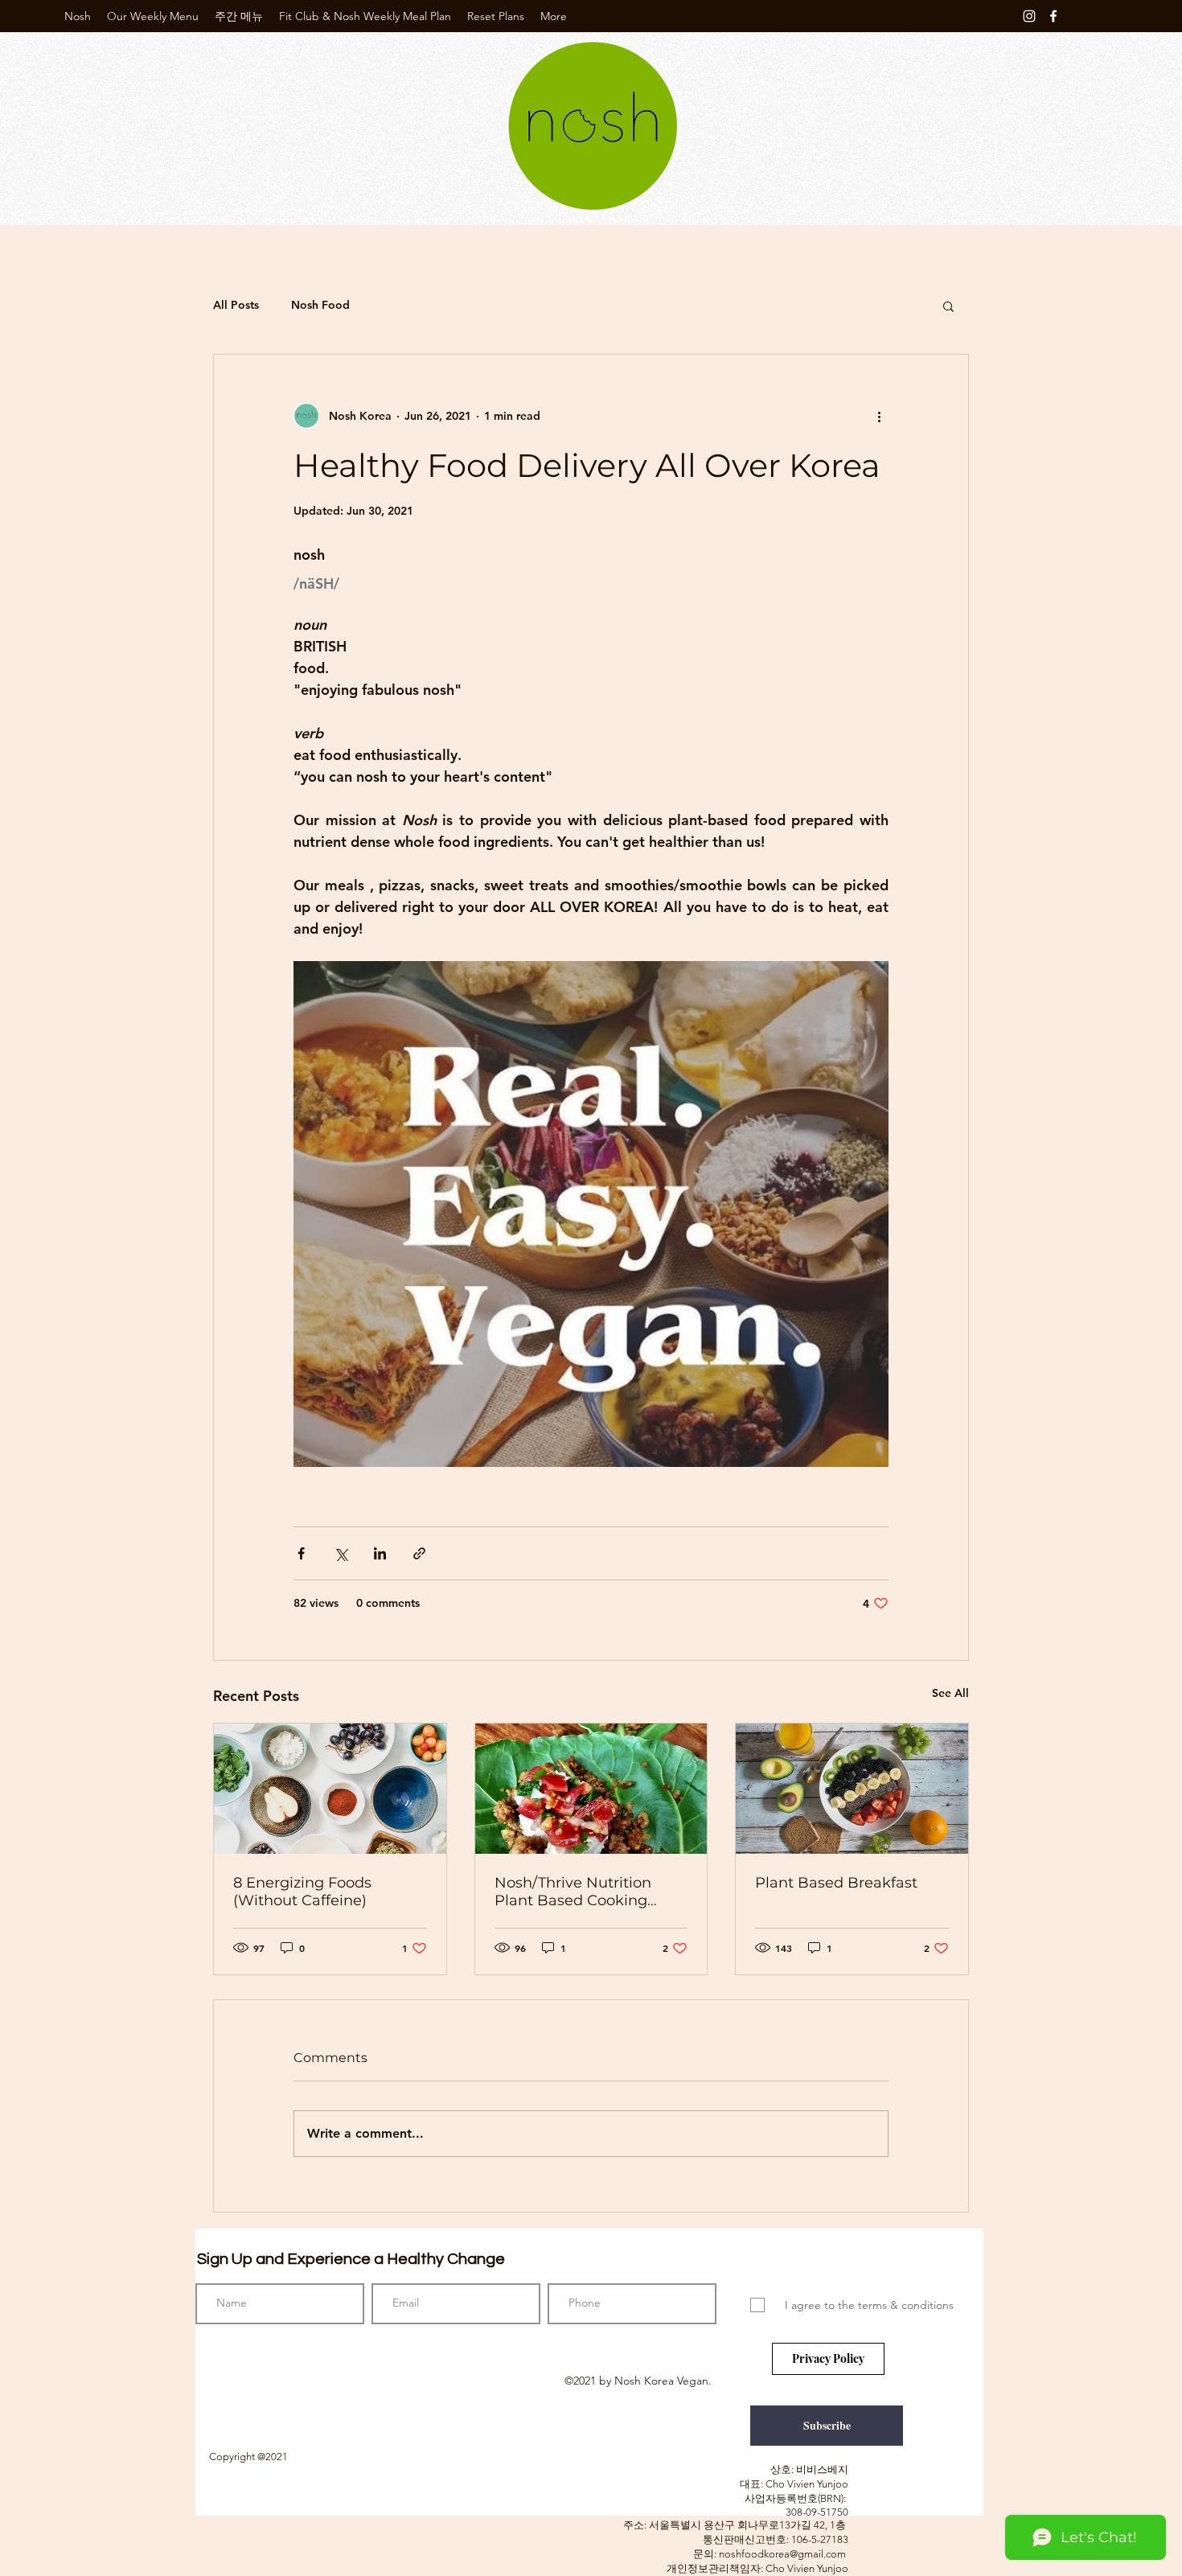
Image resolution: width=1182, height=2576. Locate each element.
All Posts (236, 305)
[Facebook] (1053, 16)
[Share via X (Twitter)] (341, 1553)
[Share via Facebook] (301, 1553)
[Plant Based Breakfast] (852, 1789)
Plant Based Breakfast (836, 1883)
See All (950, 1693)
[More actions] (879, 416)
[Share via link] (419, 1553)
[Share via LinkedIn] (380, 1553)
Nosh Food (320, 305)
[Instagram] (1029, 16)
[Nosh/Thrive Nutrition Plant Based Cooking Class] (591, 1789)
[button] (948, 306)
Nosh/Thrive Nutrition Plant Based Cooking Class (573, 1892)
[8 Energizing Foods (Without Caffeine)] (330, 1789)
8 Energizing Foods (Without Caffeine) (302, 1892)
